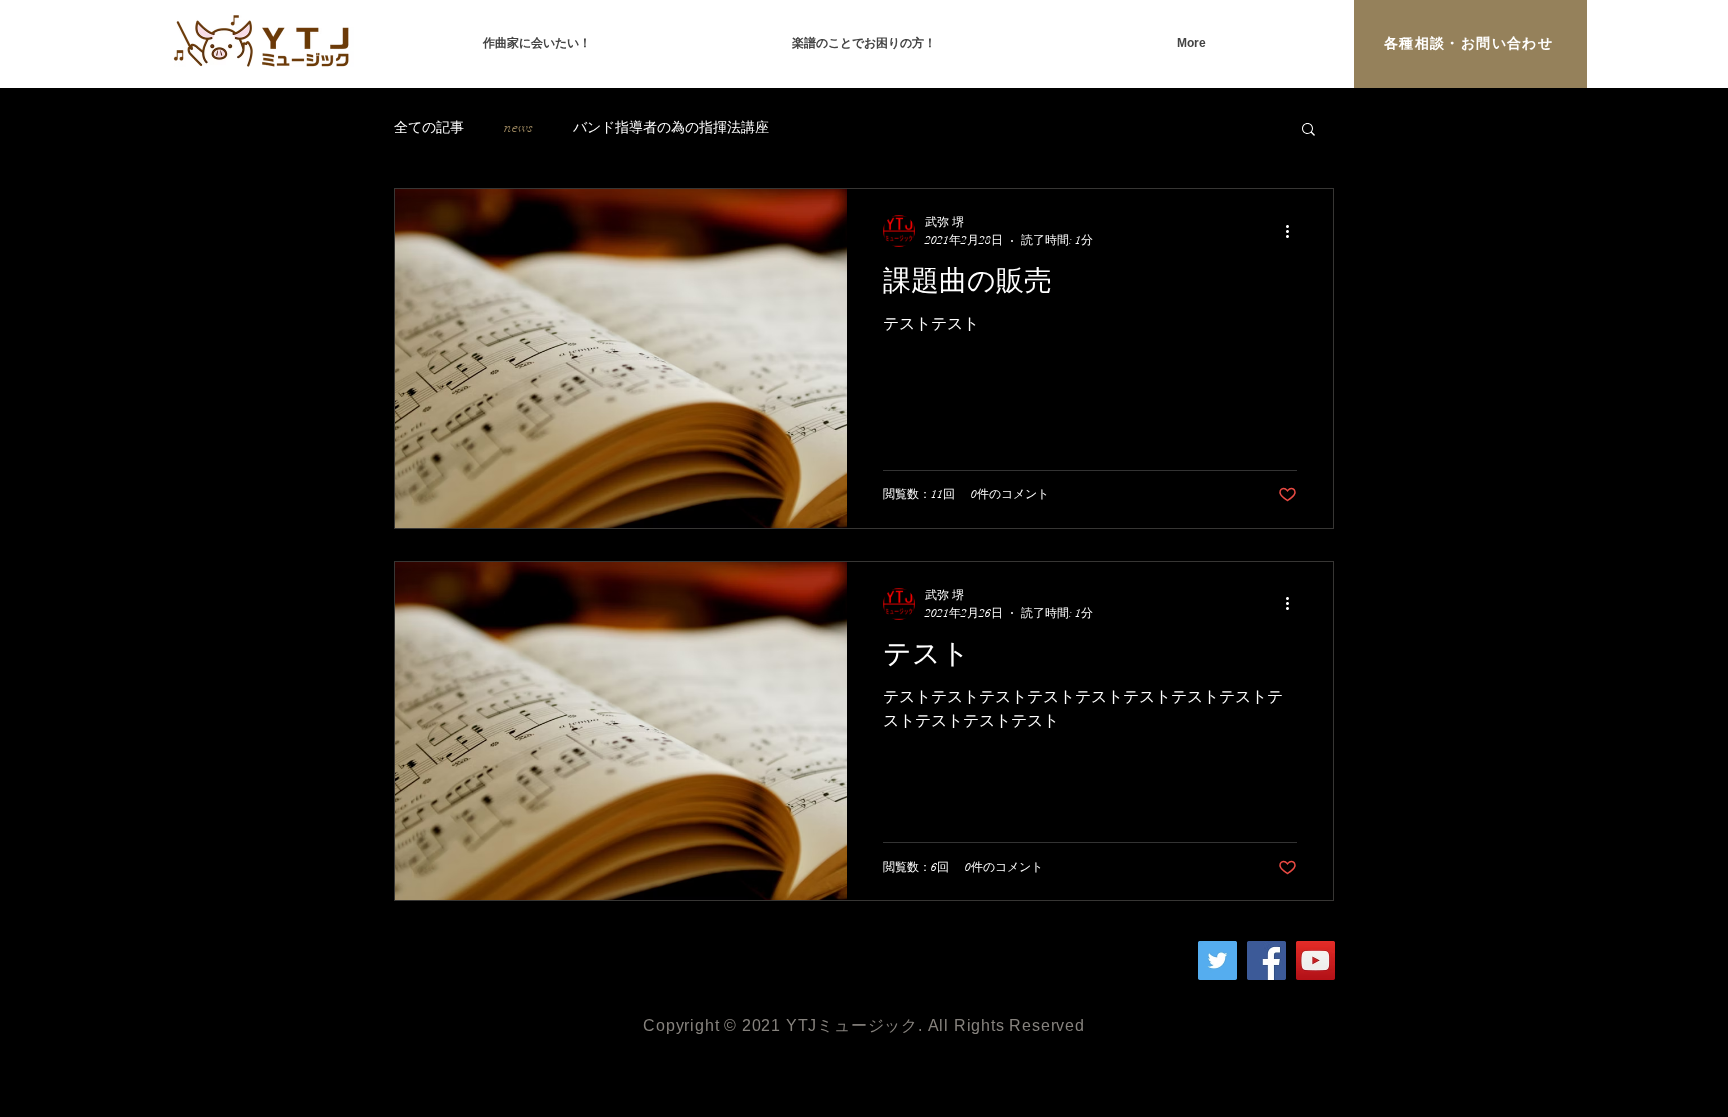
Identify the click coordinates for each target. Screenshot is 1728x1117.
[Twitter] (1217, 960)
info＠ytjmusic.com (580, 950)
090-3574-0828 (521, 970)
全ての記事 (429, 127)
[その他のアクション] (1294, 231)
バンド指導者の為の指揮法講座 (671, 127)
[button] (1308, 130)
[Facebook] (1266, 960)
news (518, 127)
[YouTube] (1315, 960)
